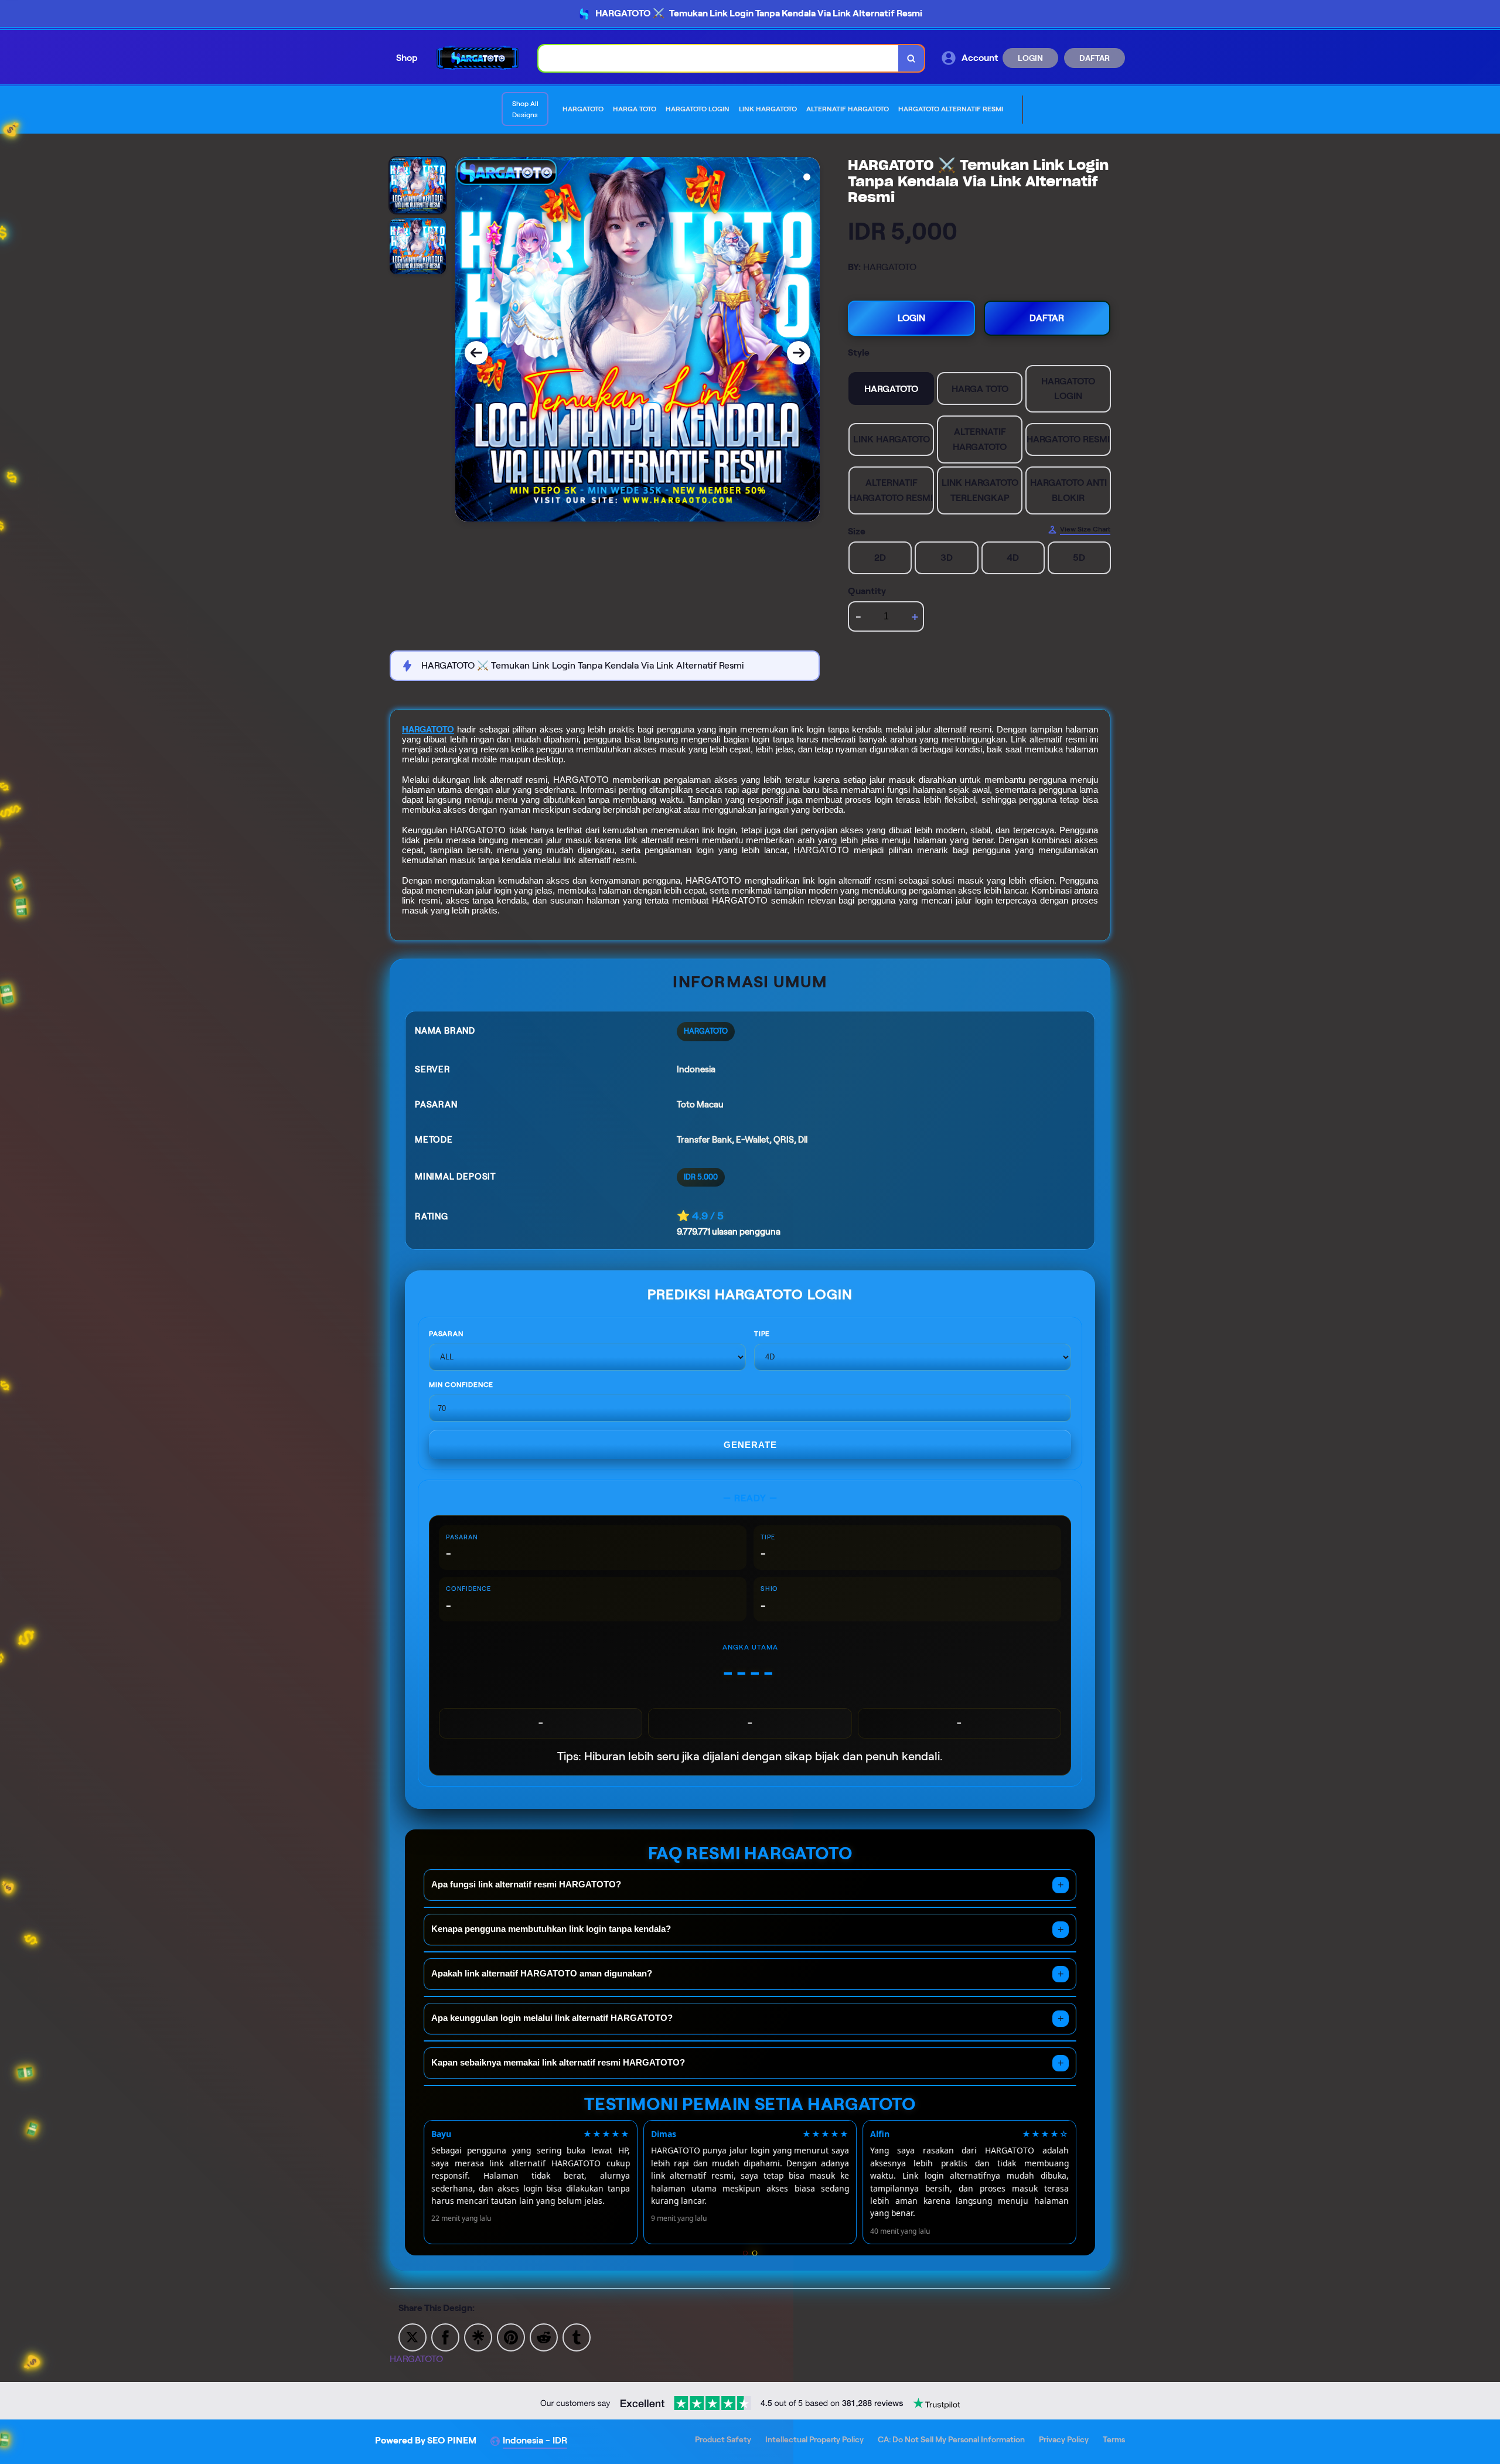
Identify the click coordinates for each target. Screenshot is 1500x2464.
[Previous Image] (476, 353)
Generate (750, 1445)
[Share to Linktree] (478, 2337)
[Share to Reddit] (544, 2337)
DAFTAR (1095, 58)
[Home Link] (478, 58)
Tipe (762, 1333)
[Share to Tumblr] (577, 2337)
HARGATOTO (428, 730)
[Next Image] (799, 353)
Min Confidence (461, 1384)
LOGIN (1030, 58)
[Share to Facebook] (445, 2337)
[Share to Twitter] (412, 2337)
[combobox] (719, 58)
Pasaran (446, 1333)
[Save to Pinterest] (511, 2337)
